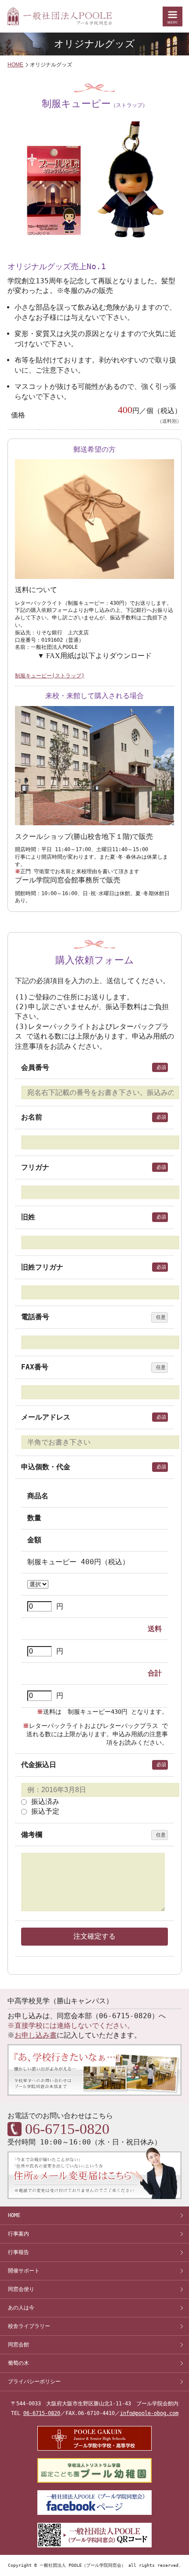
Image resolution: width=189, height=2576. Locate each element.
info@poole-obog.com (149, 2413)
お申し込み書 (36, 2035)
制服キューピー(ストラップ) (50, 676)
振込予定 (43, 1811)
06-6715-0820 (42, 2413)
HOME (15, 65)
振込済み (43, 1802)
